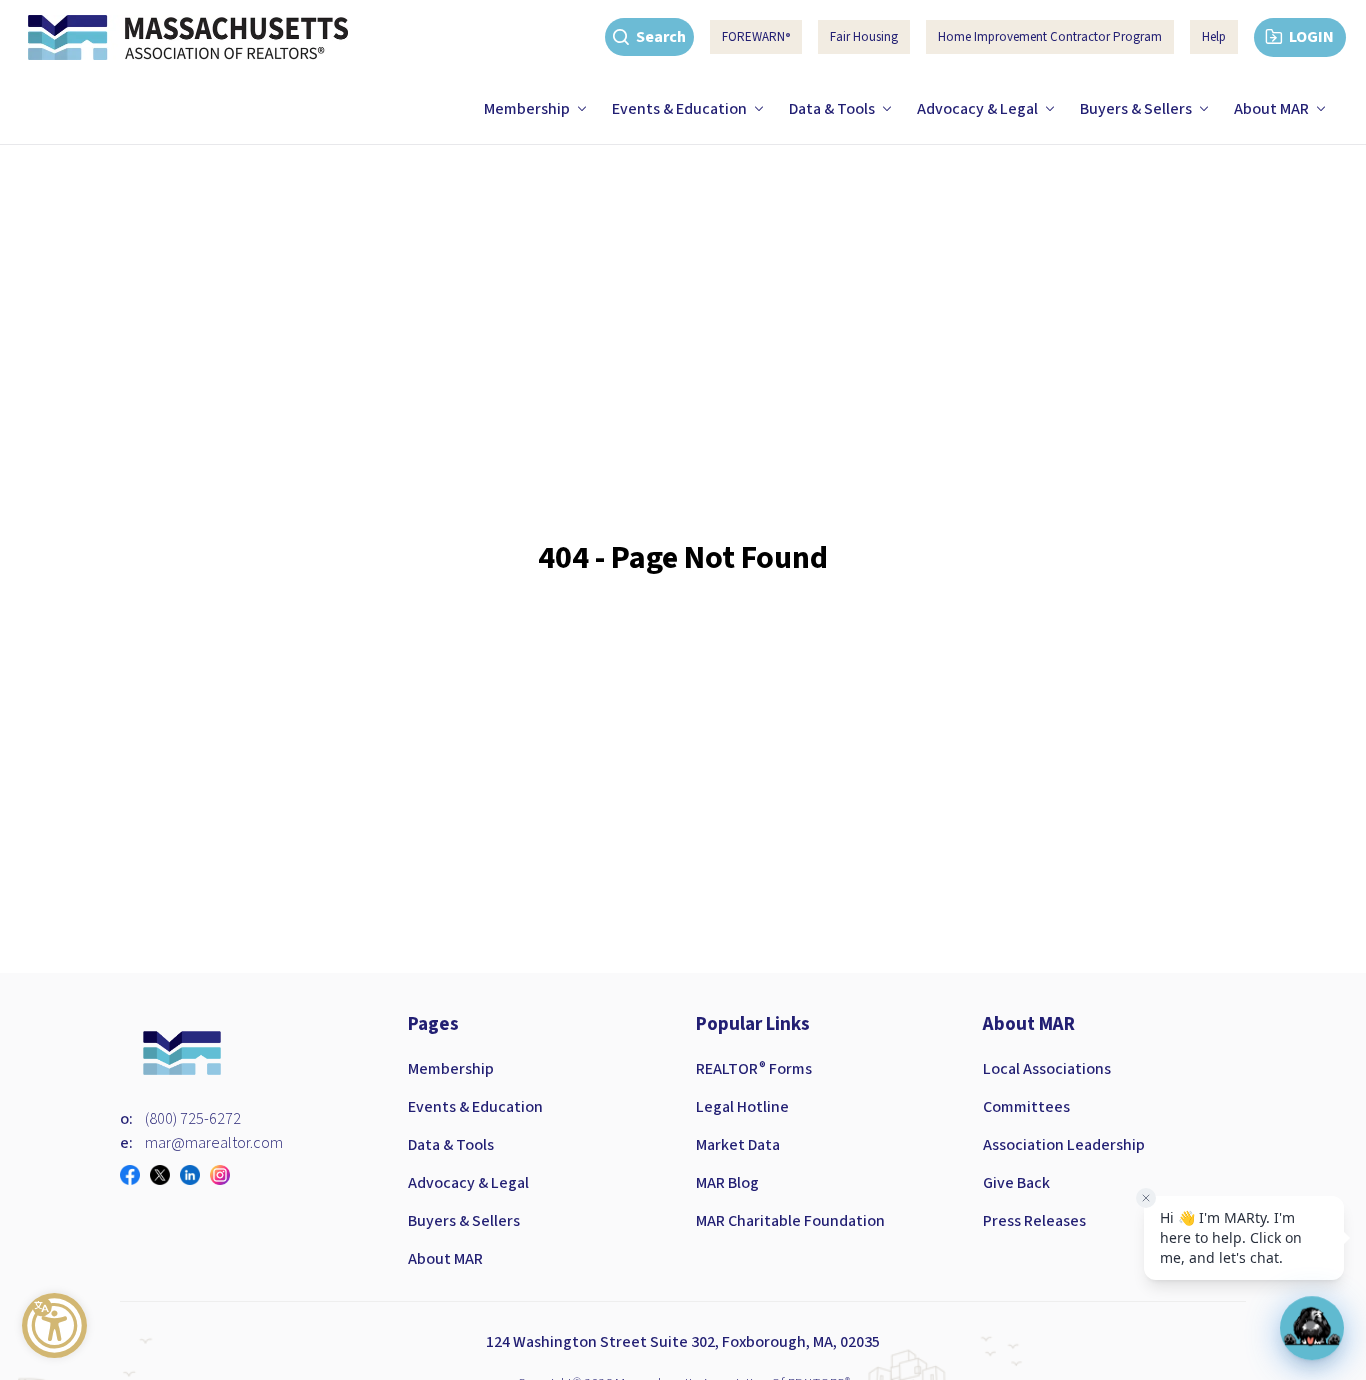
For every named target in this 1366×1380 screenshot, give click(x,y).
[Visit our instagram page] (225, 1175)
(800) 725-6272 (193, 1119)
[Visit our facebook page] (135, 1175)
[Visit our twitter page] (165, 1175)
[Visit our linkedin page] (195, 1175)
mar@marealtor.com (214, 1143)
